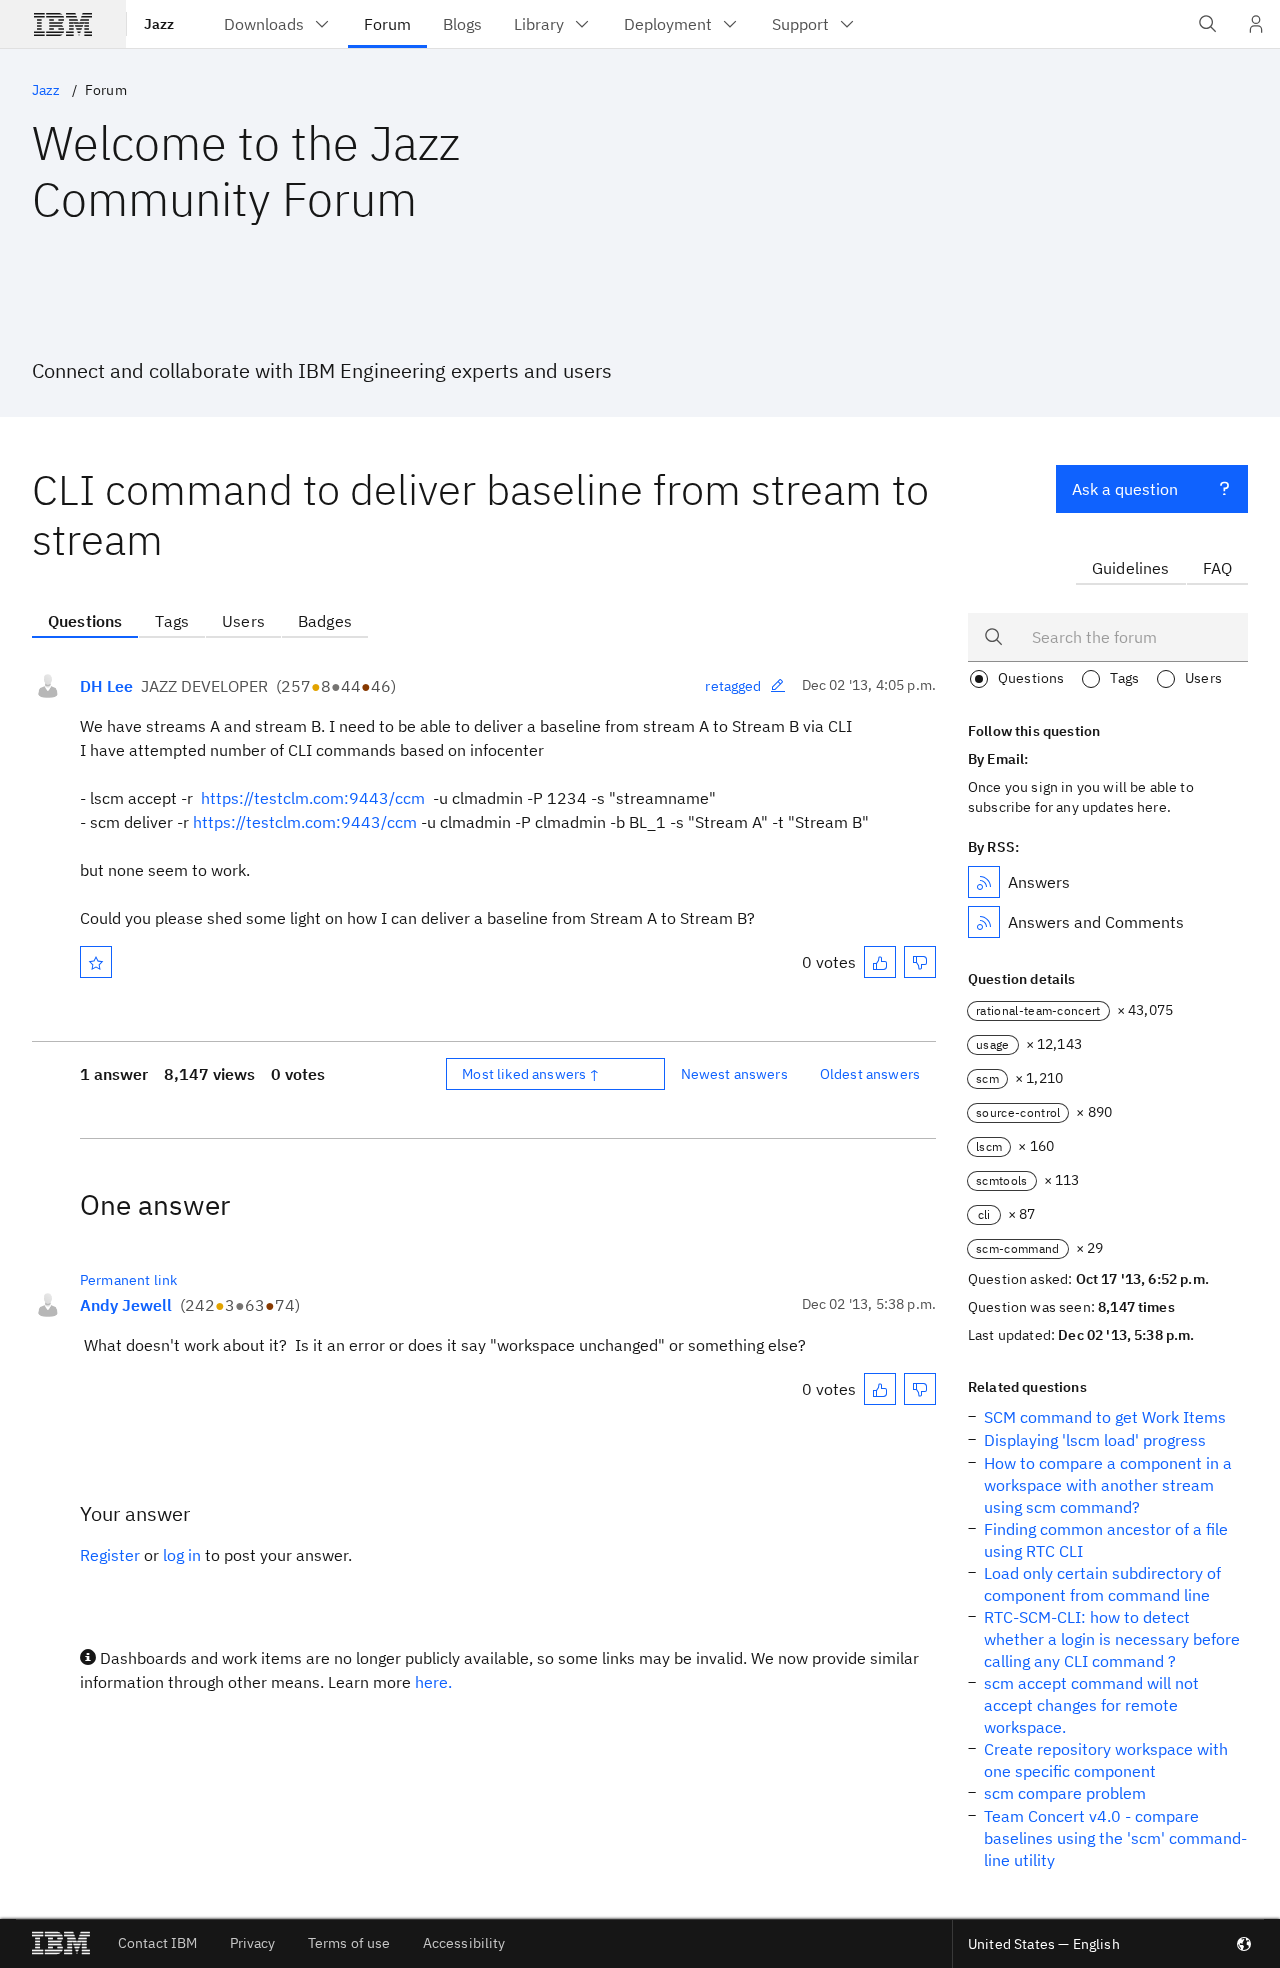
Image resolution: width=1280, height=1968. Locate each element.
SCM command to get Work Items (1105, 1417)
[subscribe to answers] (984, 882)
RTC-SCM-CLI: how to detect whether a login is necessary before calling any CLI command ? (1112, 1639)
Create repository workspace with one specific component (1106, 1760)
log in (182, 1555)
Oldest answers (870, 1074)
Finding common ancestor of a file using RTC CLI (1106, 1540)
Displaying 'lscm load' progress (1095, 1440)
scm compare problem (1065, 1793)
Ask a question (1125, 489)
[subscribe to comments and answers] (984, 922)
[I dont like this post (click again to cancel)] (920, 962)
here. (433, 1682)
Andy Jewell (126, 1305)
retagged (733, 686)
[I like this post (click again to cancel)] (880, 962)
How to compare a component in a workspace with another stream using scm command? (1108, 1485)
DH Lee (106, 686)
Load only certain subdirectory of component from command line (1102, 1584)
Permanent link (128, 1280)
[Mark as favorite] (96, 962)
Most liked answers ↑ (531, 1074)
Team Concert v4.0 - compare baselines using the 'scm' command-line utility (1115, 1838)
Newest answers (734, 1074)
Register (110, 1555)
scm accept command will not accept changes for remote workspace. (1091, 1705)
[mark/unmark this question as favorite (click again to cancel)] (96, 962)
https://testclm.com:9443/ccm (313, 798)
